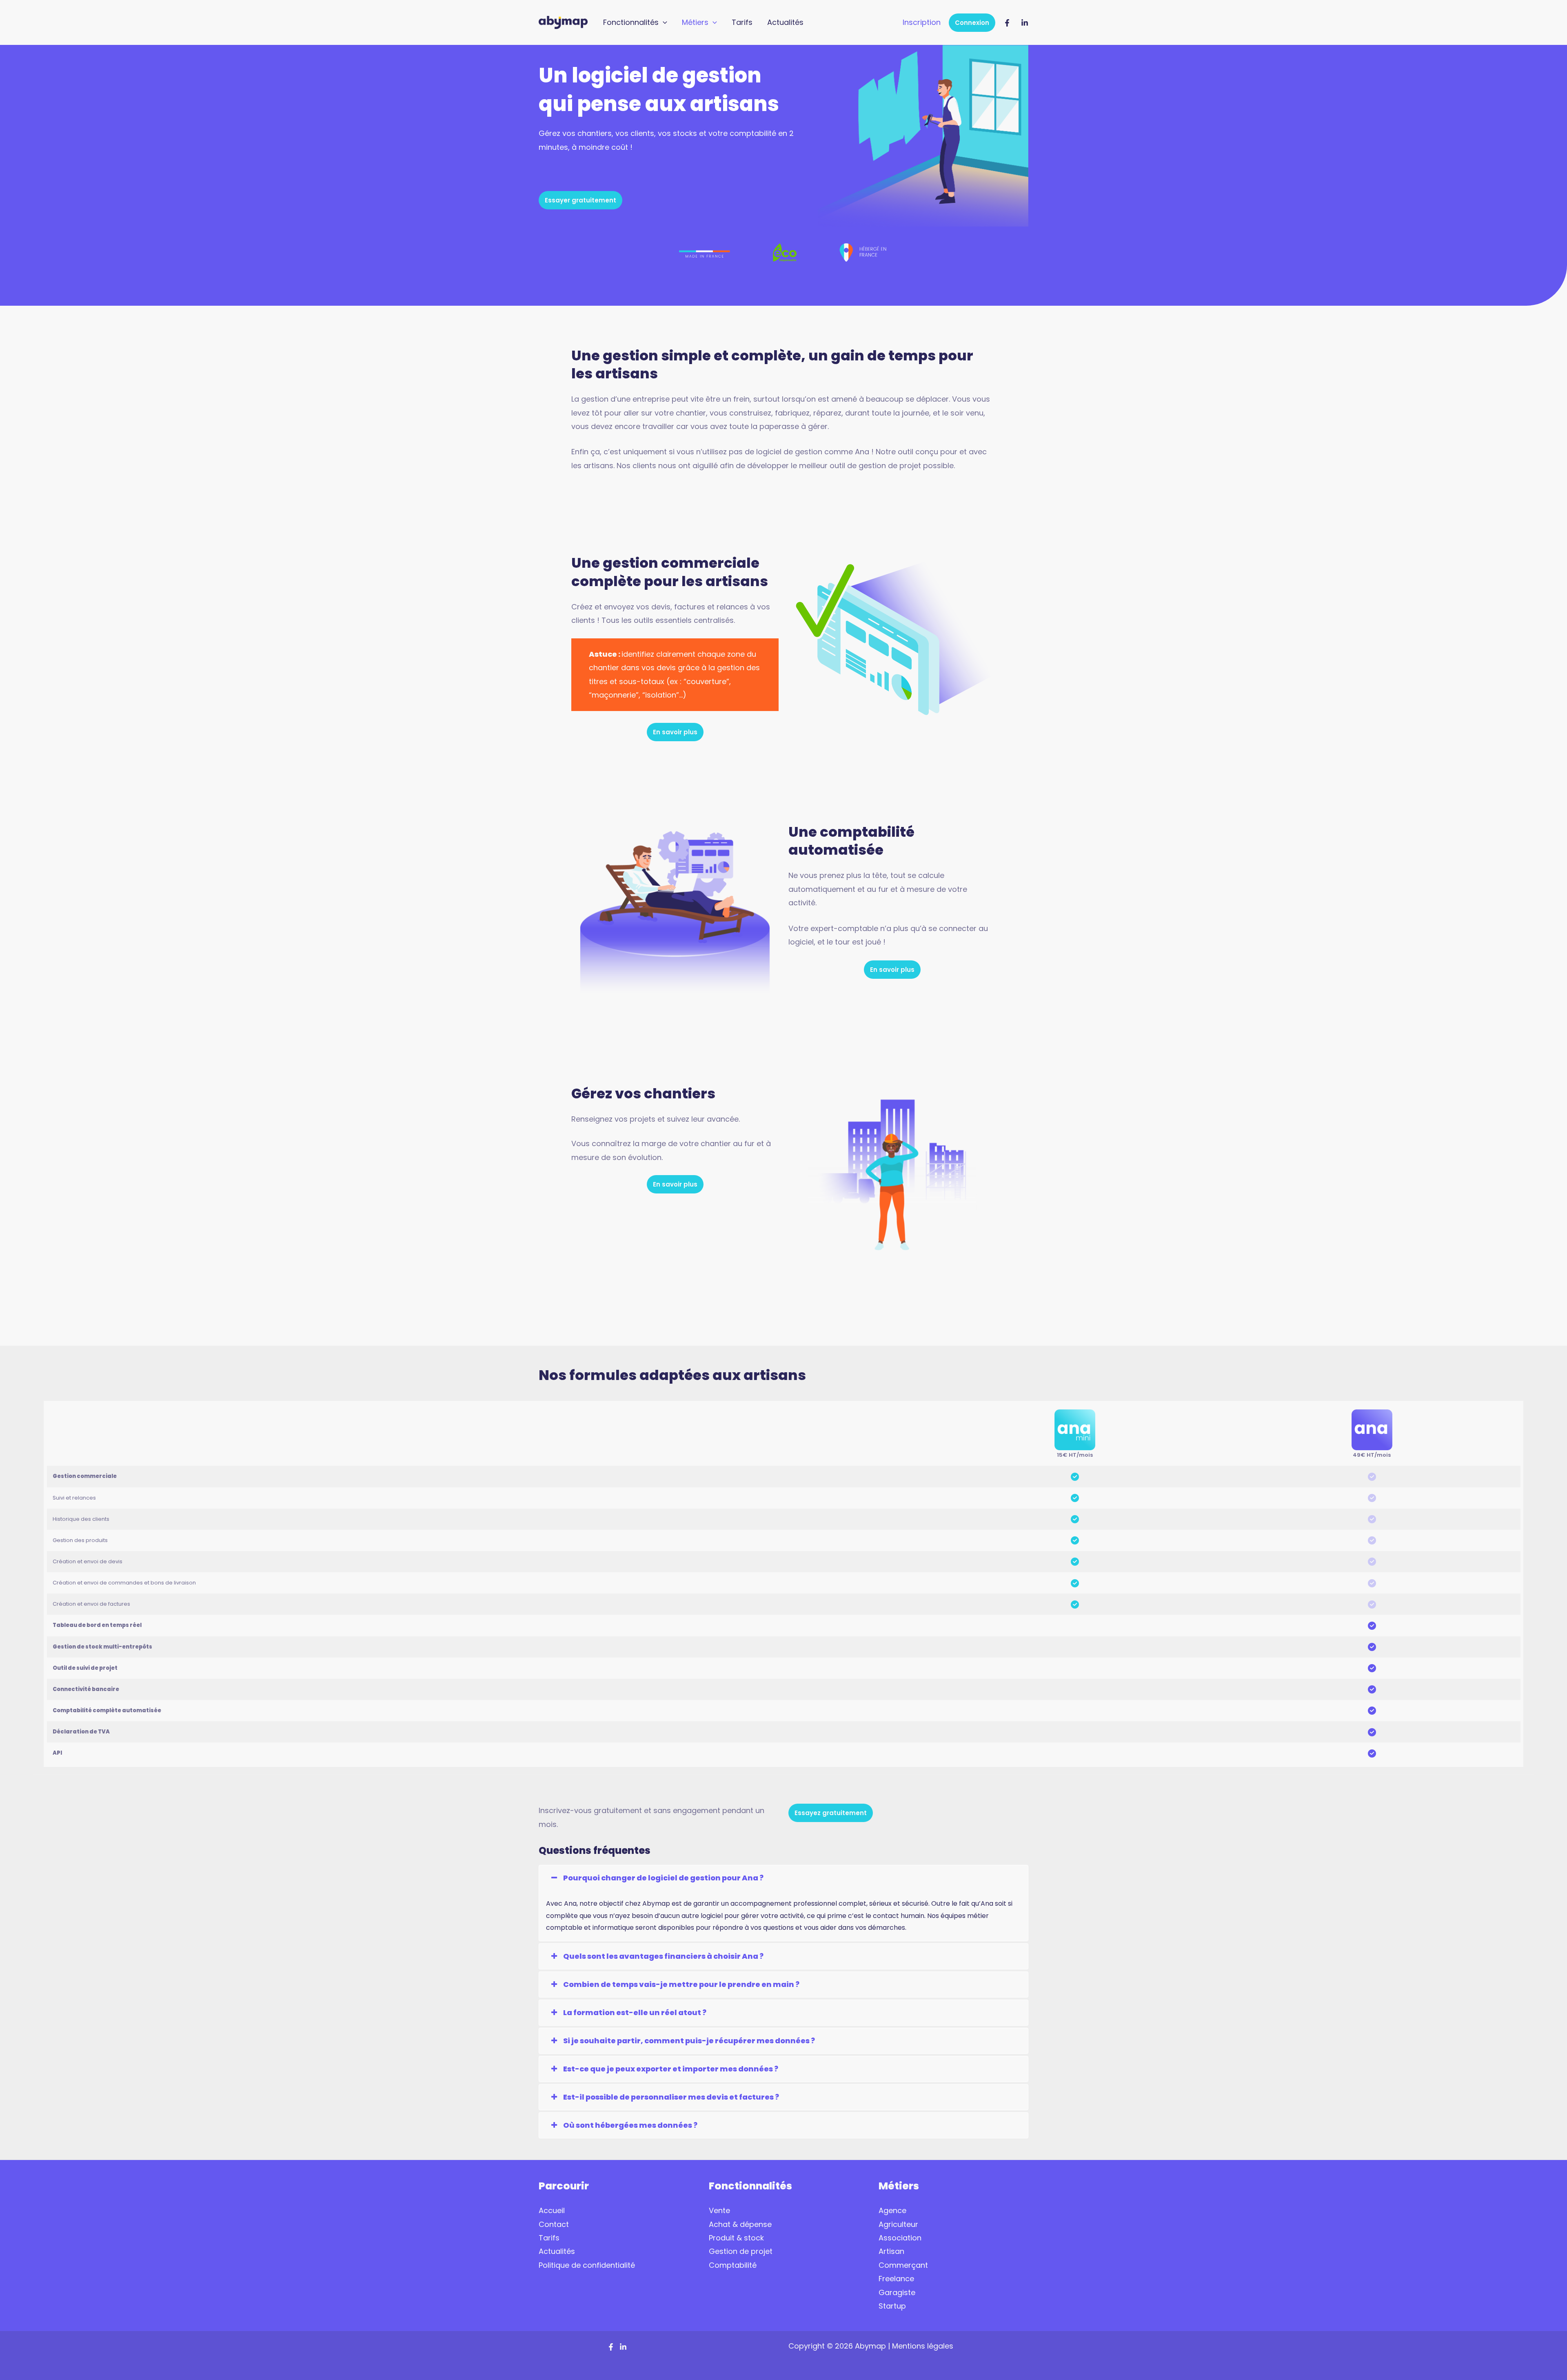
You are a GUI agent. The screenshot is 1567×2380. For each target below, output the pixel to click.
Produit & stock (736, 2238)
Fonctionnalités (631, 22)
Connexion (972, 23)
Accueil (552, 2210)
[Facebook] (1007, 23)
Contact (554, 2224)
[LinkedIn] (1025, 23)
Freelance (896, 2279)
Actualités (785, 22)
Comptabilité (733, 2265)
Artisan (891, 2251)
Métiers (695, 22)
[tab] (783, 1878)
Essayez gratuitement (831, 1813)
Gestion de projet (741, 2251)
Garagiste (897, 2292)
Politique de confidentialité (587, 2265)
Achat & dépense (740, 2224)
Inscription (922, 22)
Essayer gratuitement (580, 200)
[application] (663, 22)
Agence (892, 2210)
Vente (719, 2210)
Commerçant (903, 2265)
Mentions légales (924, 2346)
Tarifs (742, 22)
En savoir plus (675, 732)
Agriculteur (898, 2224)
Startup (892, 2306)
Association (900, 2238)
